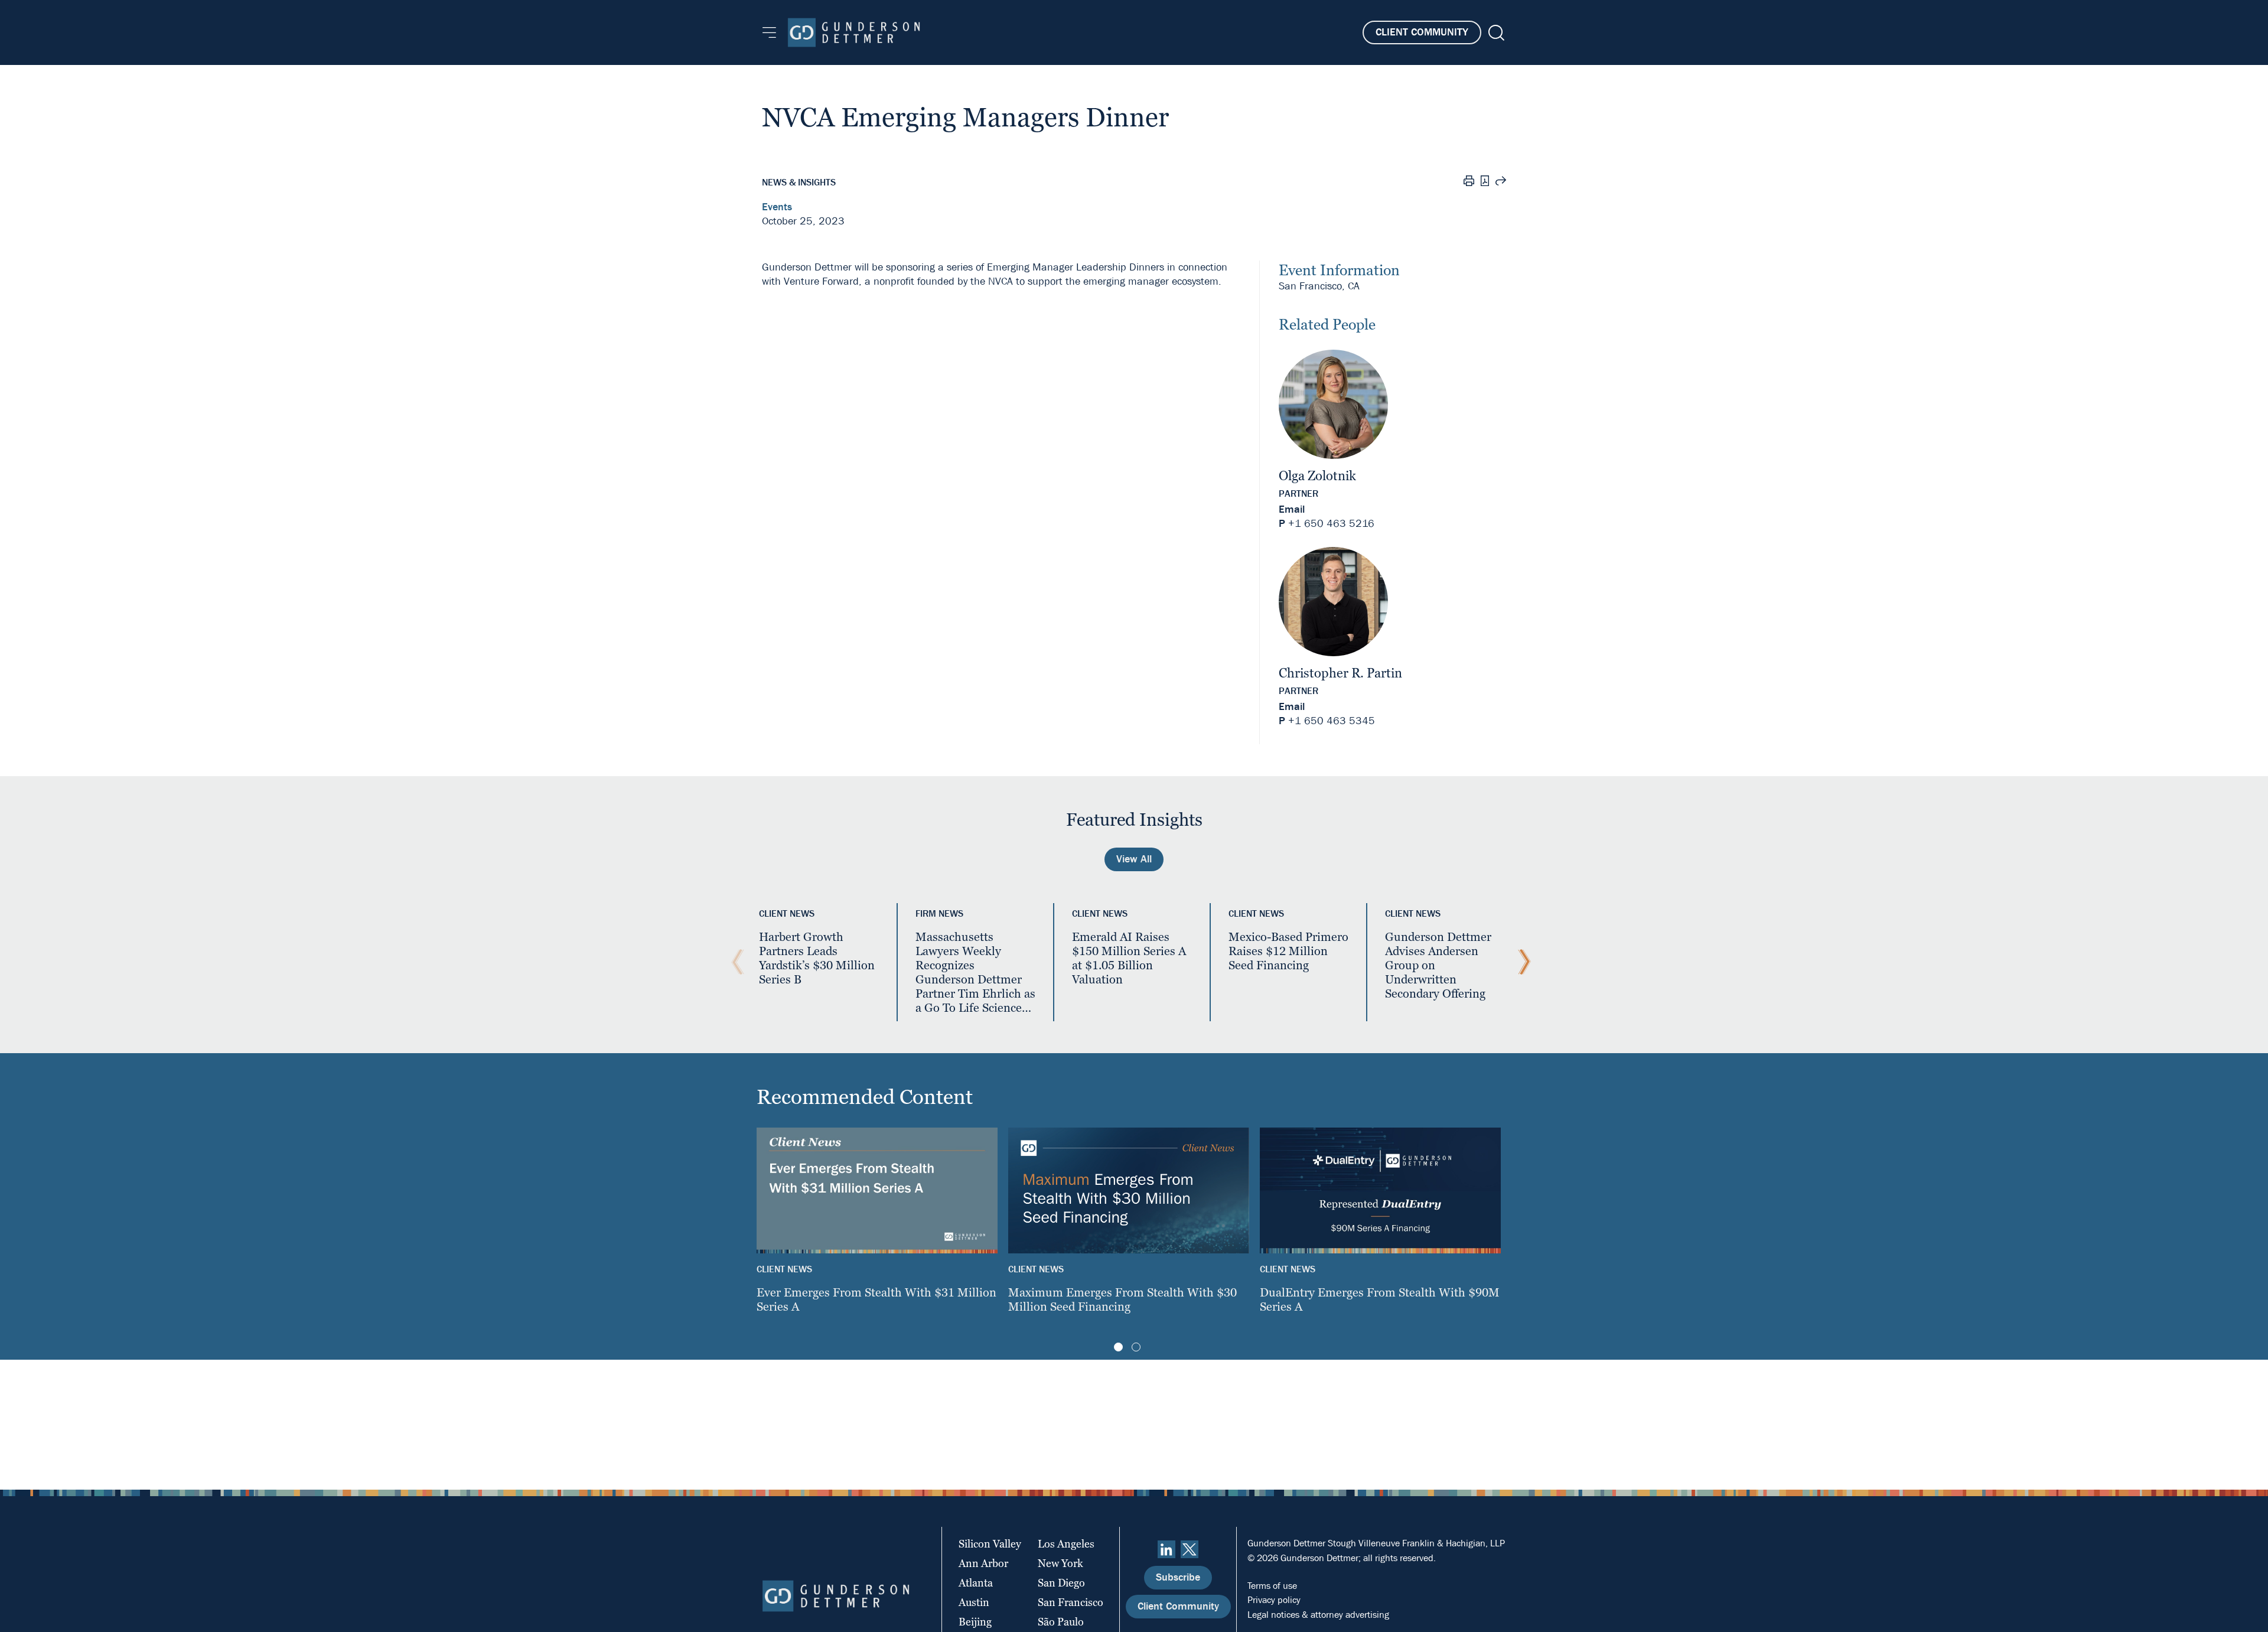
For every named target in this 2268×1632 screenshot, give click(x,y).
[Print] (1469, 183)
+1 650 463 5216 (1331, 524)
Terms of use (1272, 1586)
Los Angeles (1066, 1544)
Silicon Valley (990, 1544)
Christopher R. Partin (1340, 673)
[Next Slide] (1521, 962)
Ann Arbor (983, 1563)
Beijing (975, 1622)
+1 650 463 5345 (1332, 721)
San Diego (1061, 1583)
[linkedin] (1166, 1549)
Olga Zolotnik (1317, 476)
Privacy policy (1274, 1600)
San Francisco (1071, 1602)
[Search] (1495, 33)
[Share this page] (1501, 183)
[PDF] (1485, 182)
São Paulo (1061, 1622)
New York (1060, 1563)
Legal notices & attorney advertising (1318, 1615)
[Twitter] (1190, 1549)
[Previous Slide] (735, 962)
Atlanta (976, 1583)
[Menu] (769, 32)
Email (1292, 509)
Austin (974, 1602)
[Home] (854, 32)
